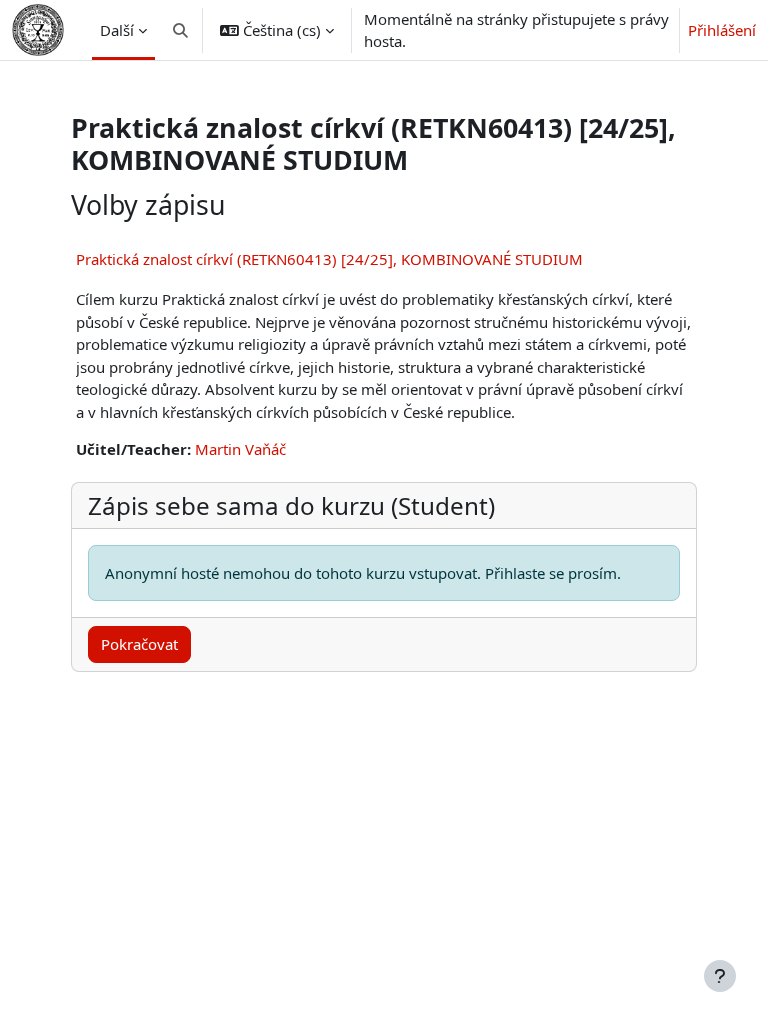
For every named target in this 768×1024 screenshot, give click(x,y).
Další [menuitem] (117, 30)
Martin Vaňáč (240, 449)
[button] (180, 30)
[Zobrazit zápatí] (720, 976)
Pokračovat (139, 644)
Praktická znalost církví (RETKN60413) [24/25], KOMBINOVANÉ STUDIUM (329, 259)
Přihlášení (722, 30)
